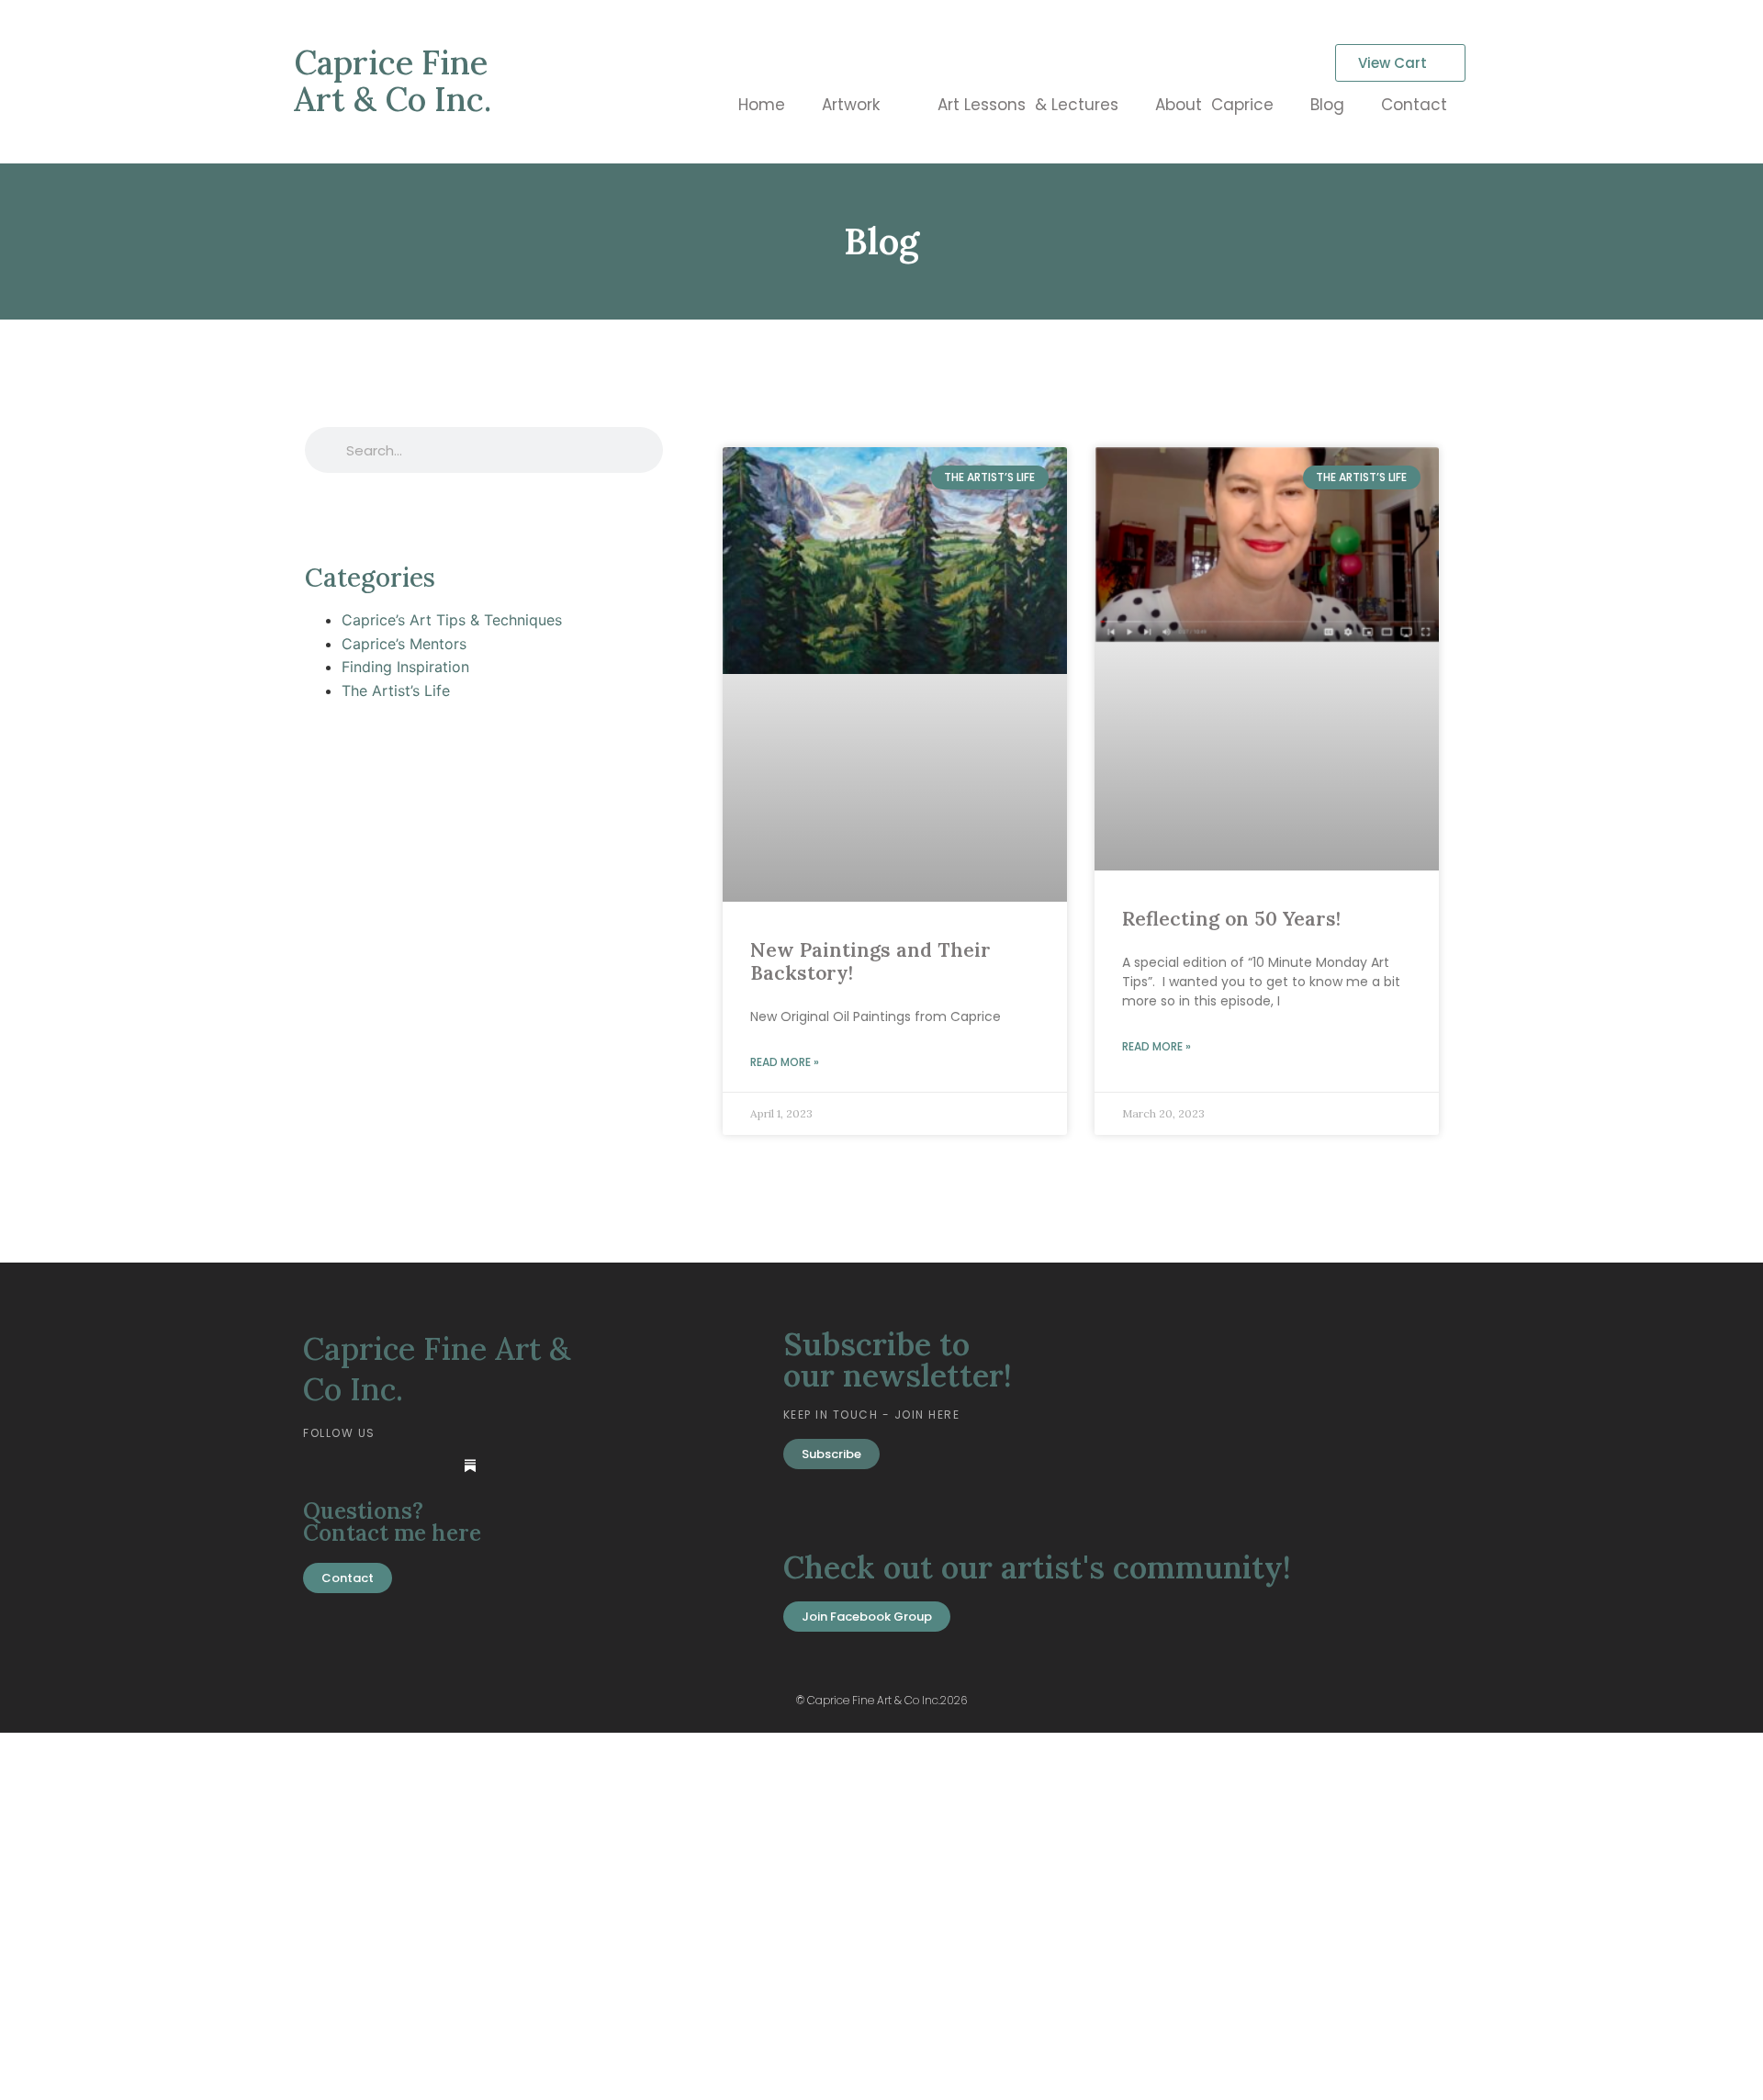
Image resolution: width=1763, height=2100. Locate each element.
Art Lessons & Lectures (1028, 105)
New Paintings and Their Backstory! (870, 961)
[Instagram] (432, 1466)
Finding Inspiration (405, 667)
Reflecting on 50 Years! (1231, 919)
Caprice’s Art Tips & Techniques (452, 620)
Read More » (785, 1062)
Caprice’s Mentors (404, 644)
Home (762, 105)
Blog (1327, 105)
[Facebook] (357, 1466)
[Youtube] (395, 1466)
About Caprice (1214, 105)
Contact (1414, 105)
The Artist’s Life (396, 691)
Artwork (851, 105)
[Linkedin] (320, 1466)
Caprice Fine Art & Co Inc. (393, 81)
